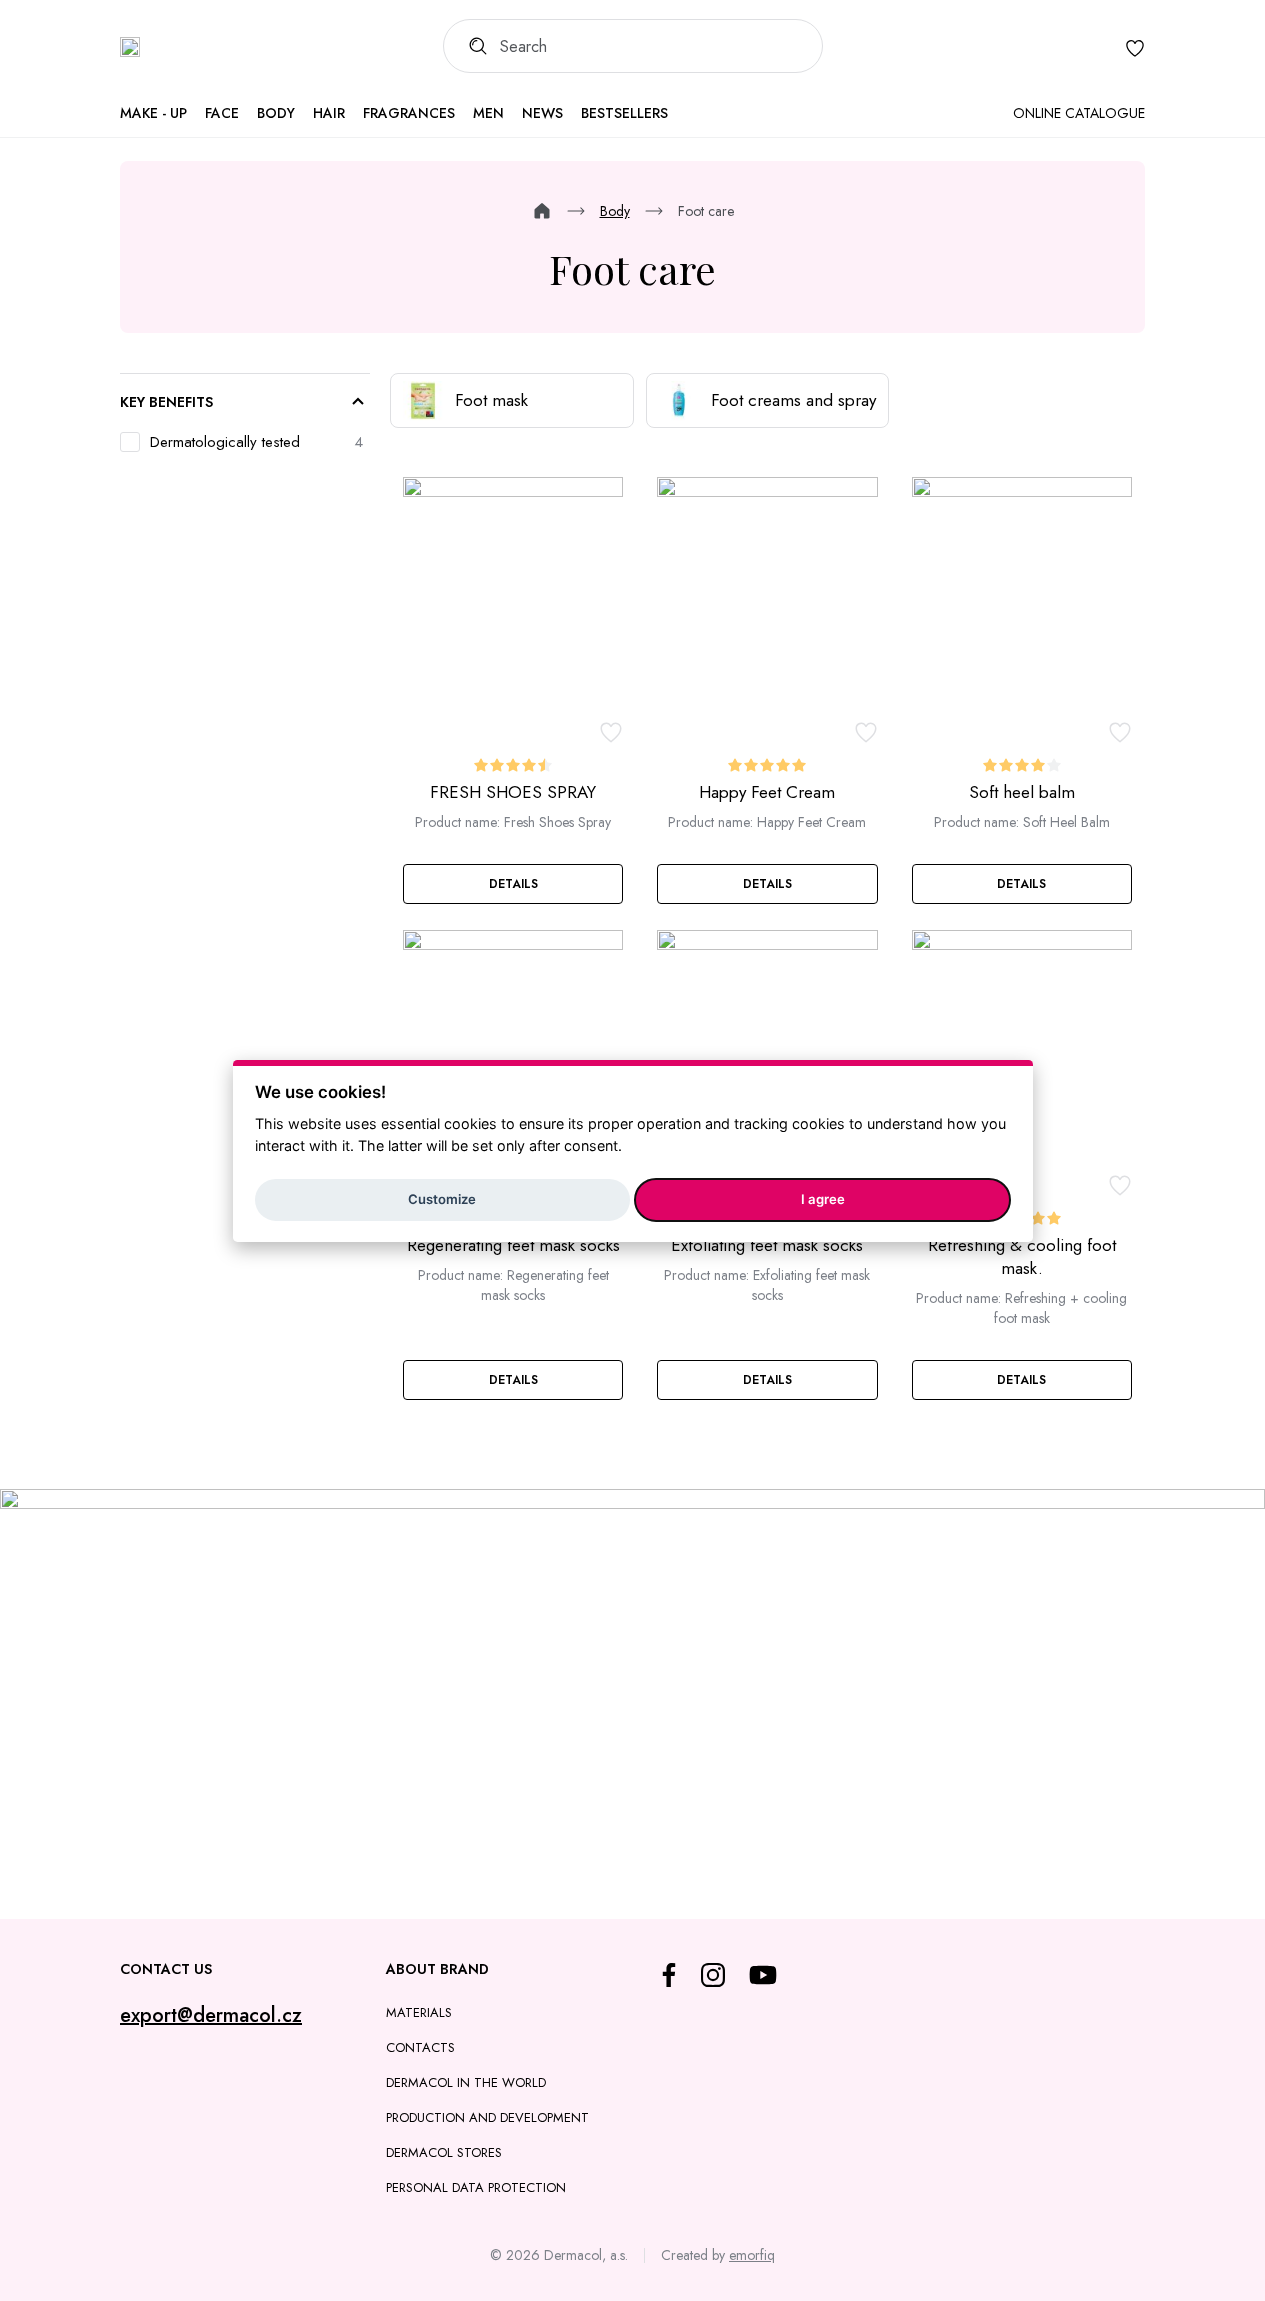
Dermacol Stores (444, 2152)
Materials (419, 2012)
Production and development (487, 2117)
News (542, 113)
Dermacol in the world (466, 2082)
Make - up (153, 113)
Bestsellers (624, 113)
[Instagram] (713, 1975)
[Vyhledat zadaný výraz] (471, 46)
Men (488, 113)
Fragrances (409, 113)
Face (222, 113)
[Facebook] (669, 1975)
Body (276, 113)
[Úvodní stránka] (542, 211)
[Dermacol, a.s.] (130, 47)
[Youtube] (763, 1975)
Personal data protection (476, 2187)
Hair (329, 113)
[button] (513, 884)
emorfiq (752, 2255)
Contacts (420, 2047)
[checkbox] (244, 442)
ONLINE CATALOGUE (1079, 113)
